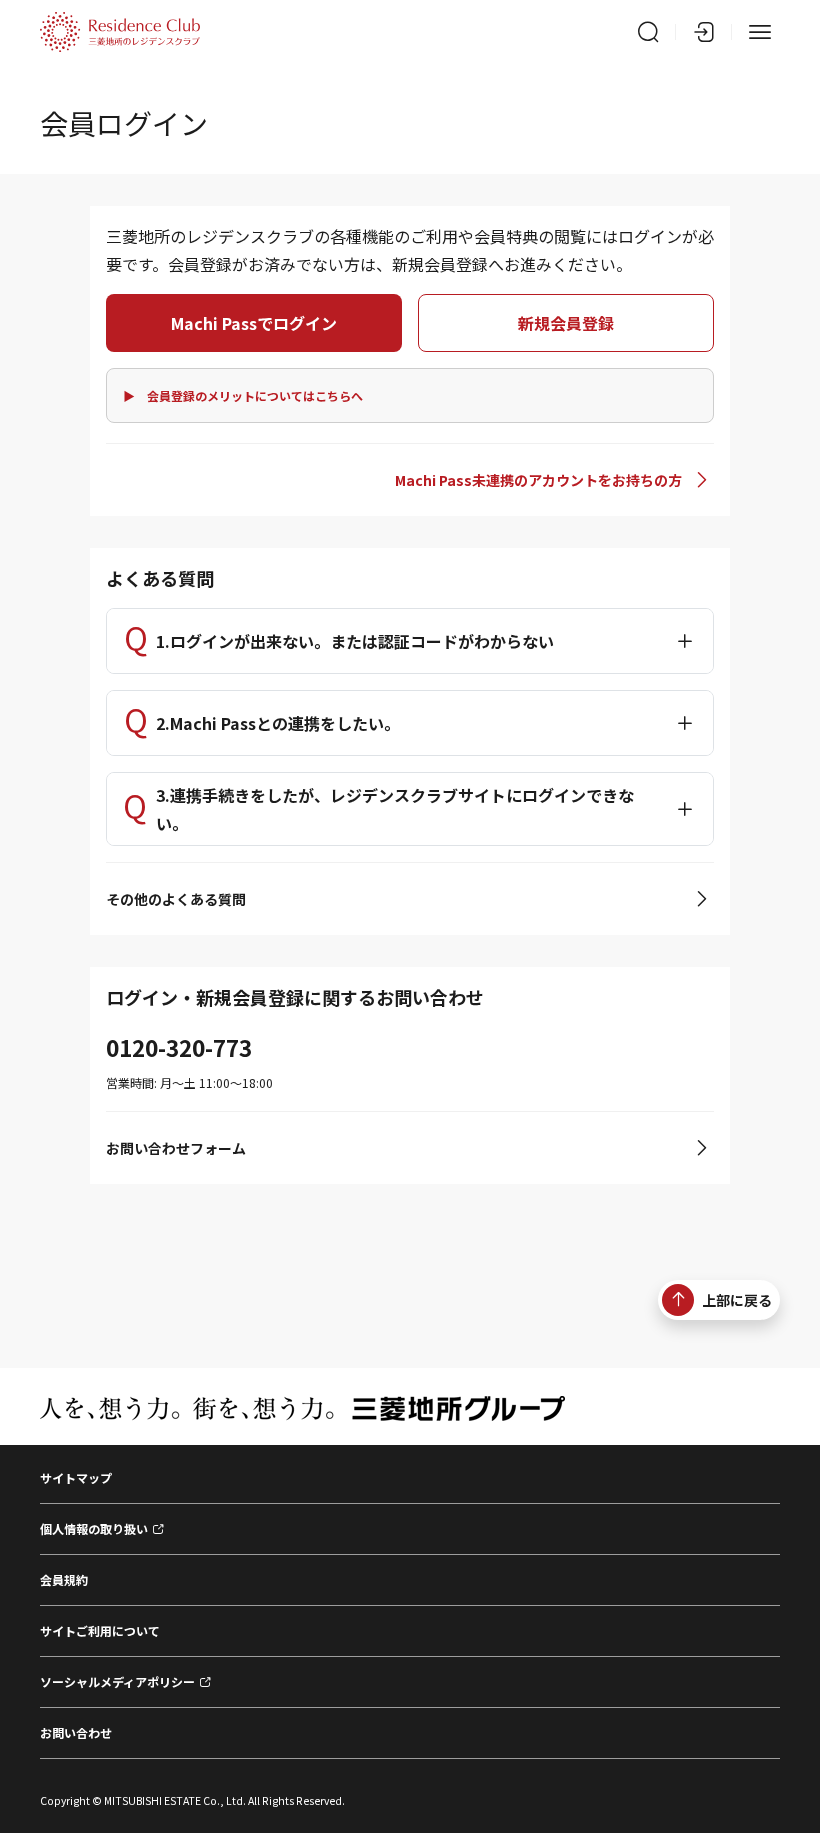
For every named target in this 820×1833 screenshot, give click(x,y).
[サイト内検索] (648, 32)
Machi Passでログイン (254, 323)
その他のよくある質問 (176, 899)
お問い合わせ (76, 1732)
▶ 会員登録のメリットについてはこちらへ (243, 395)
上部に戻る (737, 1300)
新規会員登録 (566, 323)
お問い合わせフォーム (176, 1148)
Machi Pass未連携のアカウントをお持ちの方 (538, 480)
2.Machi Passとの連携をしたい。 (278, 723)
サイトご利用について (100, 1630)
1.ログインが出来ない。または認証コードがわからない (355, 641)
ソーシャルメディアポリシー (117, 1681)
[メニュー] (760, 32)
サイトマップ (76, 1477)
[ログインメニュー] (704, 32)
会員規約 (64, 1579)
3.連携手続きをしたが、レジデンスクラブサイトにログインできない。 (395, 809)
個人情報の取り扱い (94, 1528)
